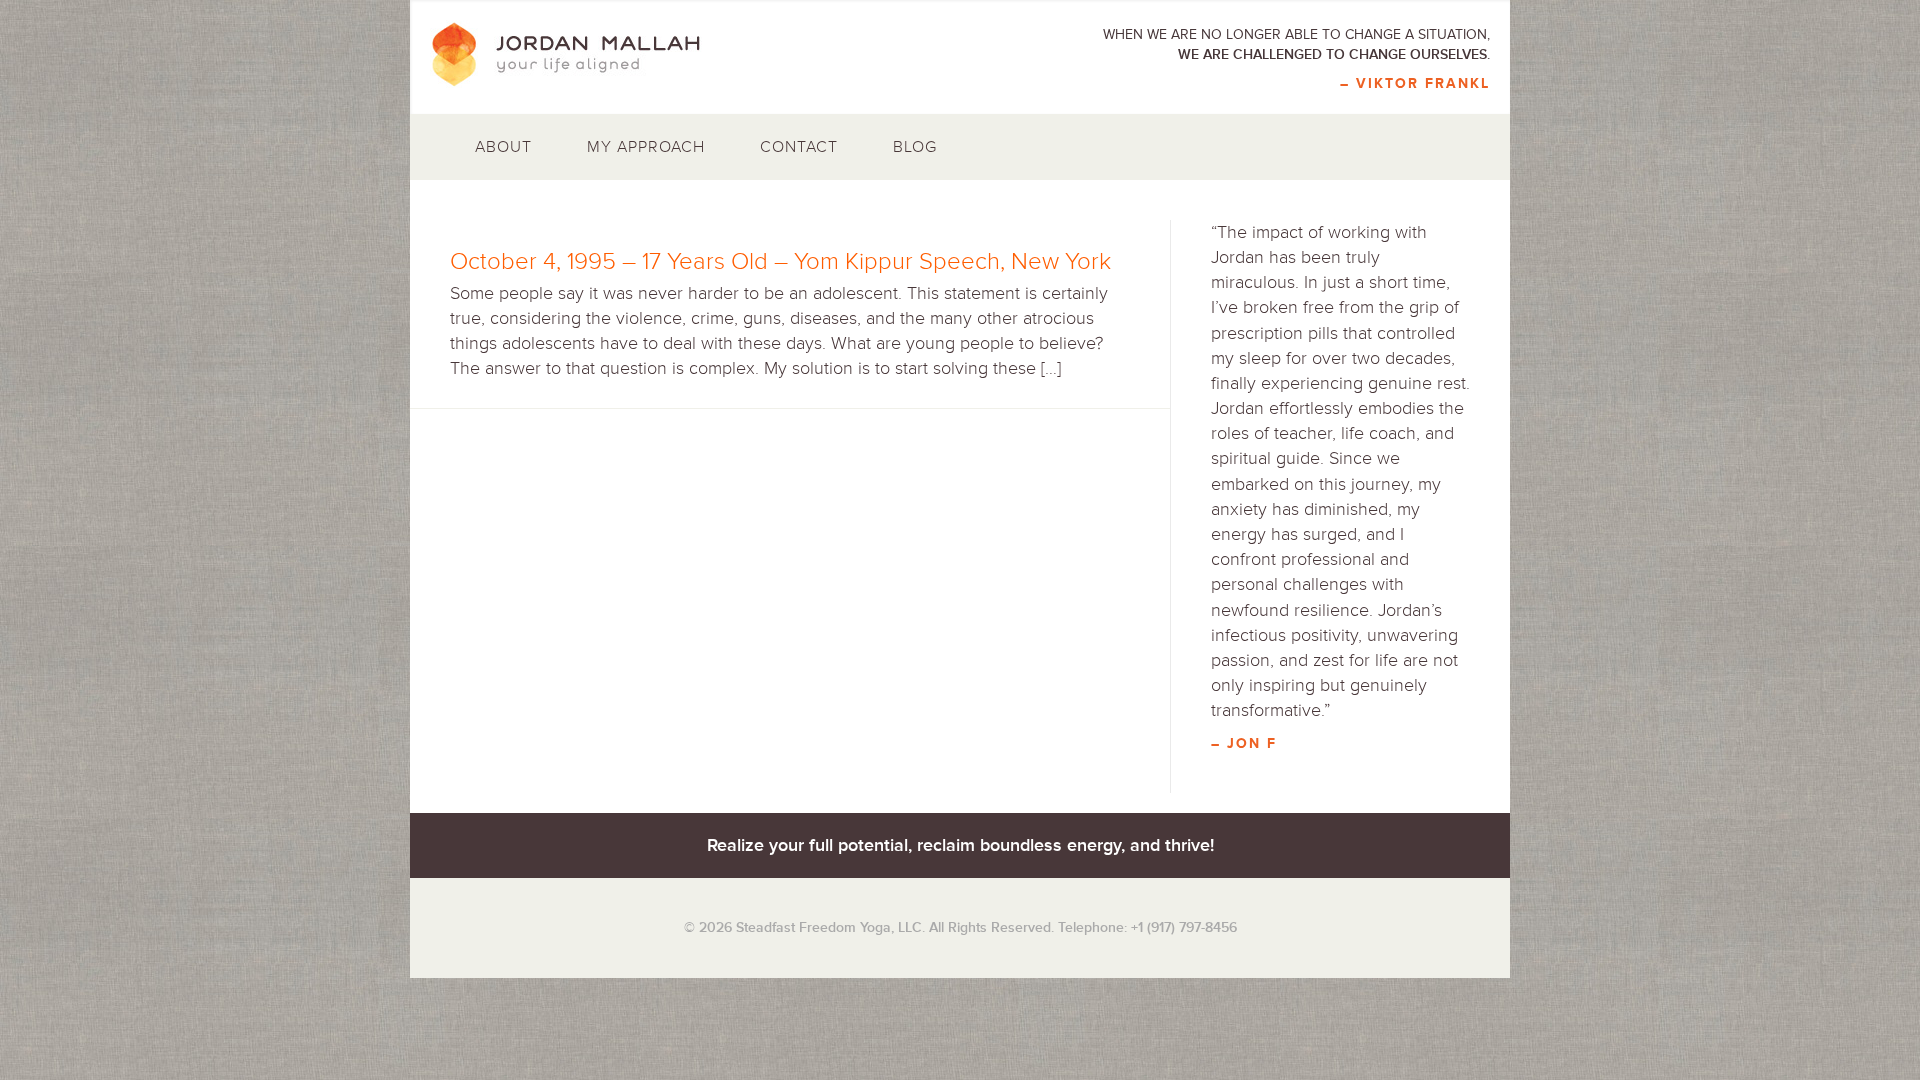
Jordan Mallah (580, 55)
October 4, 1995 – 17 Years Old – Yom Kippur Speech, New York (780, 261)
